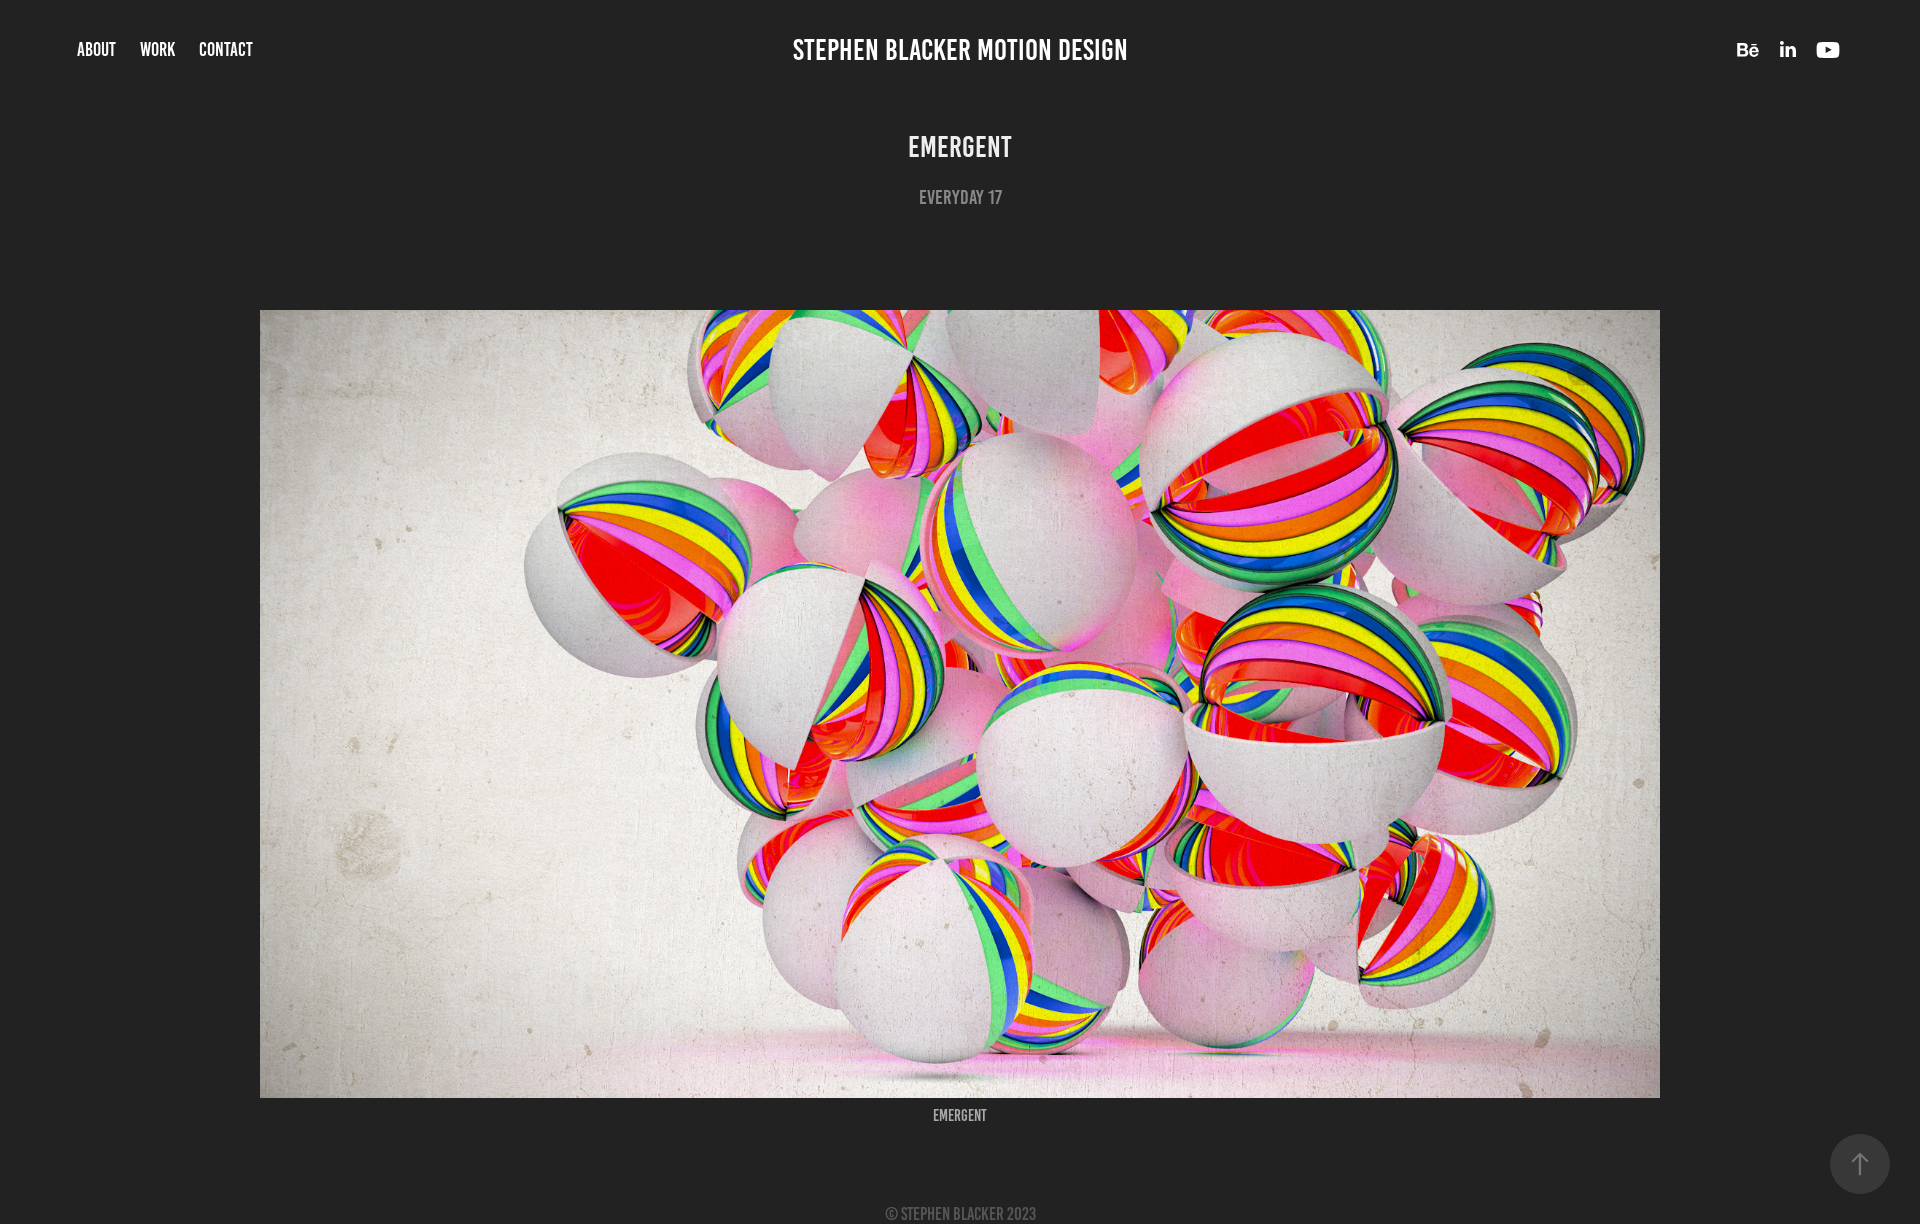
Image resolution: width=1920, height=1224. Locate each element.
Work (157, 49)
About (96, 49)
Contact (226, 49)
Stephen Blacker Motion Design (960, 50)
